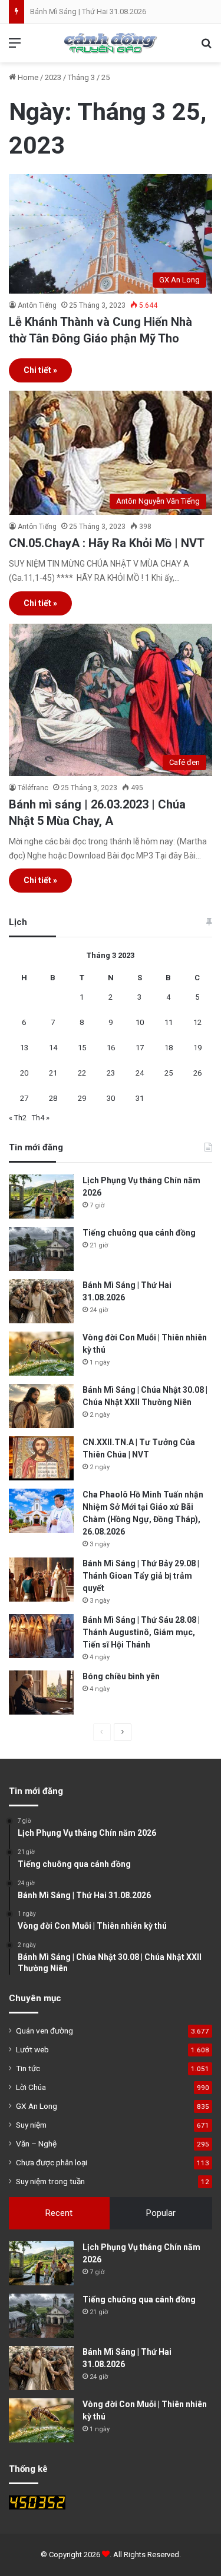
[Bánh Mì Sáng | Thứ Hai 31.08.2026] (41, 1301)
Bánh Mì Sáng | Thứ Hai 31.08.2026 (88, 11)
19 (197, 1048)
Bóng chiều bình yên (121, 1676)
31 (140, 1098)
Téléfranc (33, 788)
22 (82, 1073)
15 (82, 1048)
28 (53, 1098)
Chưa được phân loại (52, 2162)
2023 (53, 77)
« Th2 (18, 1118)
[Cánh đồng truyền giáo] (111, 43)
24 (140, 1073)
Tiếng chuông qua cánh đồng (139, 1233)
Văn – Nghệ (36, 2144)
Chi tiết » (40, 370)
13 (24, 1048)
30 (111, 1098)
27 (24, 1098)
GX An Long (37, 2106)
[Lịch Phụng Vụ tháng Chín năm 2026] (41, 1197)
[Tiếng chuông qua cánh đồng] (41, 1249)
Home (27, 77)
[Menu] (15, 47)
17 (140, 1048)
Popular (161, 2213)
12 (197, 1022)
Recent (59, 2213)
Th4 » (41, 1118)
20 (24, 1073)
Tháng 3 (81, 77)
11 (169, 1022)
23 (111, 1073)
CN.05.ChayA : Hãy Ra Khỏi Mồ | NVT (107, 543)
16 (111, 1048)
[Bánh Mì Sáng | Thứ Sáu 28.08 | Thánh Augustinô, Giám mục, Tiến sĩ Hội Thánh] (41, 1636)
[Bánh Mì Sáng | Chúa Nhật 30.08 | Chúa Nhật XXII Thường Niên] (41, 1406)
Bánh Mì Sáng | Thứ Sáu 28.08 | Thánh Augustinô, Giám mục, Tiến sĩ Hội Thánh (141, 1632)
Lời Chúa (31, 2087)
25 (169, 1073)
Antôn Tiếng (37, 305)
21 (53, 1073)
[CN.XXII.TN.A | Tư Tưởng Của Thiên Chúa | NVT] (41, 1458)
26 (197, 1073)
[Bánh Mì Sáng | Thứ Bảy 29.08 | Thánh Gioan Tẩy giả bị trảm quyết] (41, 1580)
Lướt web (32, 2049)
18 (169, 1048)
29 (82, 1098)
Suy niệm (31, 2125)
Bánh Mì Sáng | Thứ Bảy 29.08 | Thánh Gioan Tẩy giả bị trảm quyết (141, 1576)
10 (140, 1022)
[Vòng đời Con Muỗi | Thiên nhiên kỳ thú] (41, 1354)
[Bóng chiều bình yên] (41, 1693)
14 (53, 1048)
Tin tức (28, 2068)
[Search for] (206, 47)
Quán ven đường (44, 2031)
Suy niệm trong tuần (50, 2181)
